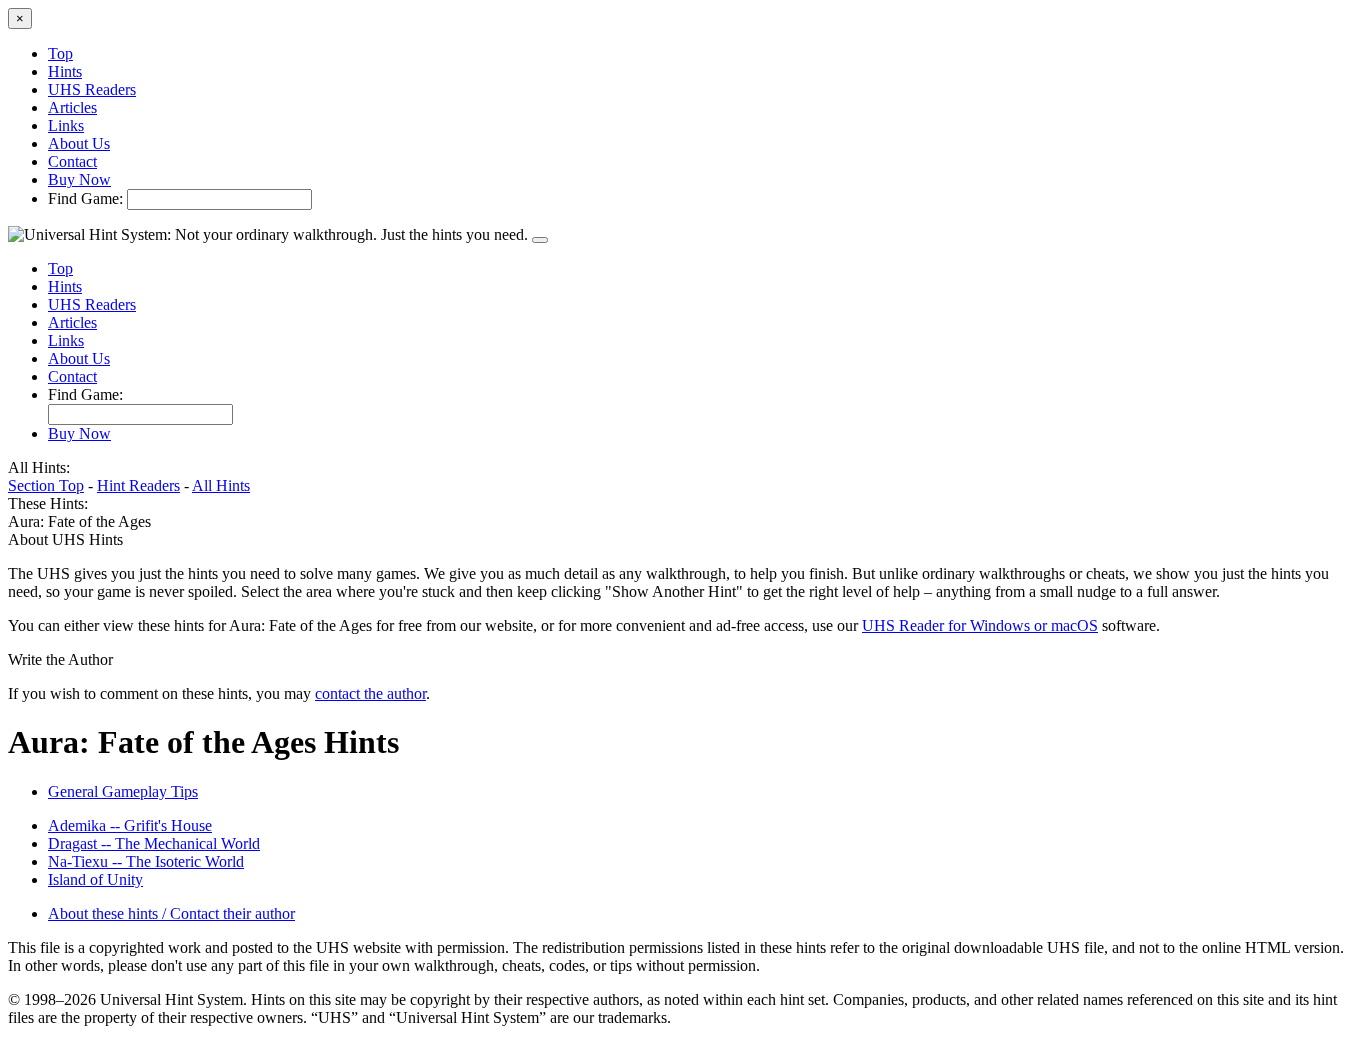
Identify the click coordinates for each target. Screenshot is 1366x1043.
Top (60, 53)
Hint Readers (138, 485)
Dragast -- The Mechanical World (154, 843)
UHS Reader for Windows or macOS (980, 625)
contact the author (370, 693)
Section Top (46, 485)
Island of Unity (95, 879)
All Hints (221, 485)
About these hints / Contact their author (171, 913)
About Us (79, 143)
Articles (72, 107)
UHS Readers (92, 89)
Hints (65, 71)
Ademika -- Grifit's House (130, 825)
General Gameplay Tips (123, 791)
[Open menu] (540, 240)
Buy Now (79, 179)
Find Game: (85, 198)
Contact (72, 161)
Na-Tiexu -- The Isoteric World (146, 861)
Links (66, 125)
